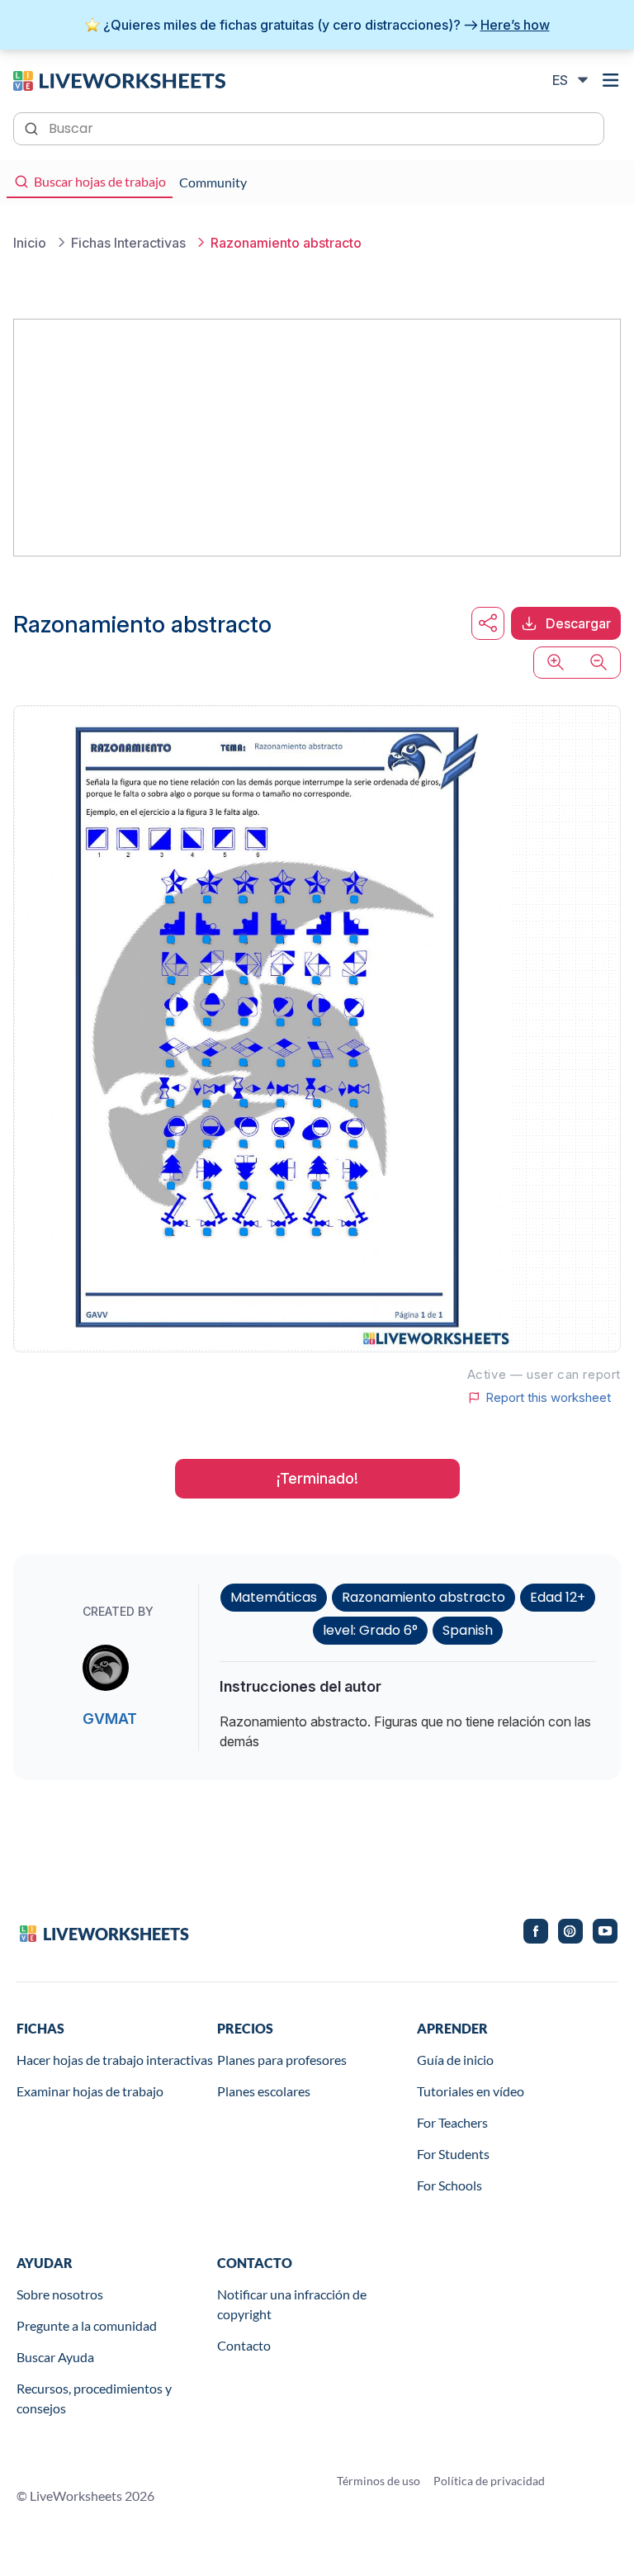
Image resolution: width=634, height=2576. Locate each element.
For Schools (449, 2185)
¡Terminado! (317, 1478)
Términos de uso (379, 2481)
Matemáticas (274, 1597)
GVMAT (110, 1719)
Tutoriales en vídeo (471, 2091)
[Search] (33, 127)
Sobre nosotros (60, 2294)
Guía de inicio (455, 2060)
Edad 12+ (558, 1597)
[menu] (611, 80)
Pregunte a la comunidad (87, 2325)
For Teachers (452, 2122)
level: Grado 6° (370, 1630)
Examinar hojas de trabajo (90, 2091)
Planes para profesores (282, 2060)
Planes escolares (264, 2091)
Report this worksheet (548, 1398)
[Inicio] (119, 79)
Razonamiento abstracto (423, 1597)
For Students (453, 2154)
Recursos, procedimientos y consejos (94, 2398)
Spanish (468, 1630)
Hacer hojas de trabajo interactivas (115, 2060)
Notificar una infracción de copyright (292, 2304)
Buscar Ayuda (55, 2357)
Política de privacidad (489, 2481)
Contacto (244, 2345)
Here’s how (515, 25)
